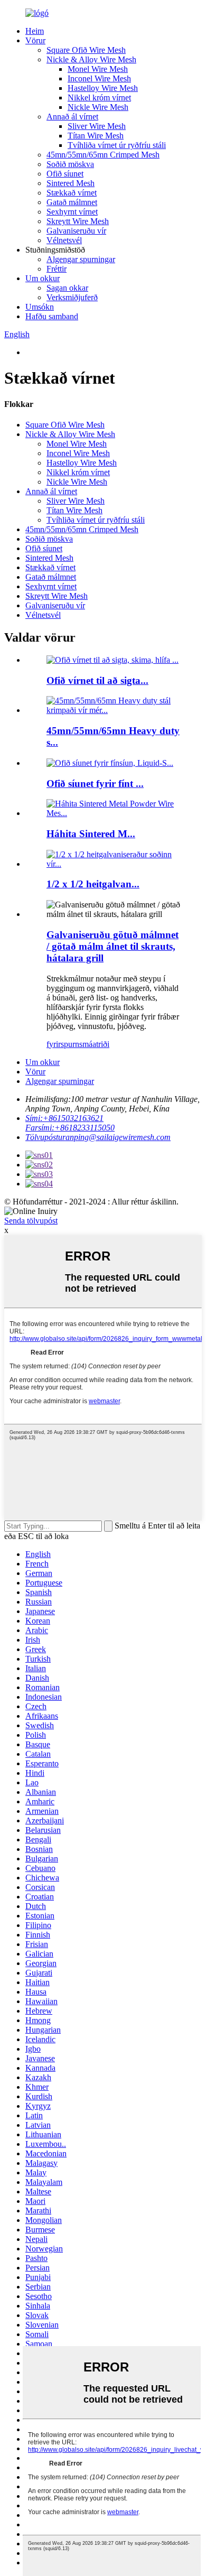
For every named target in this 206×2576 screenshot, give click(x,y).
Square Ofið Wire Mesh (86, 50)
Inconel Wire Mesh (99, 78)
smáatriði (94, 1044)
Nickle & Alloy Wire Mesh (91, 59)
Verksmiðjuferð (72, 297)
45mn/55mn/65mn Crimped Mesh (103, 155)
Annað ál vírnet (72, 117)
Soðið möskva (70, 164)
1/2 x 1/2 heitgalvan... (93, 884)
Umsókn (40, 307)
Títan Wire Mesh (96, 136)
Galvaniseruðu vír (76, 231)
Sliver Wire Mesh (97, 126)
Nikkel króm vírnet (99, 98)
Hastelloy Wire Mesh (103, 88)
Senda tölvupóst (31, 1221)
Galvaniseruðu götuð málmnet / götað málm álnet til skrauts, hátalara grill (113, 946)
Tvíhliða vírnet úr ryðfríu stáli (117, 145)
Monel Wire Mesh (98, 69)
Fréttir (57, 269)
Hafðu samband (52, 316)
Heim (35, 31)
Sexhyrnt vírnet (72, 212)
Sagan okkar (67, 288)
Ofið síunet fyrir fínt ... (95, 784)
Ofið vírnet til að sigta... (97, 680)
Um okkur (43, 278)
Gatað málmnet (72, 202)
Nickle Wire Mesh (98, 107)
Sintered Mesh (71, 183)
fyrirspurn (63, 1044)
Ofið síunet (65, 174)
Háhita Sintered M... (91, 834)
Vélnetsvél (64, 240)
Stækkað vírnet (72, 193)
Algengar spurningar (81, 259)
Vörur (35, 40)
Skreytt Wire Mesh (78, 221)
